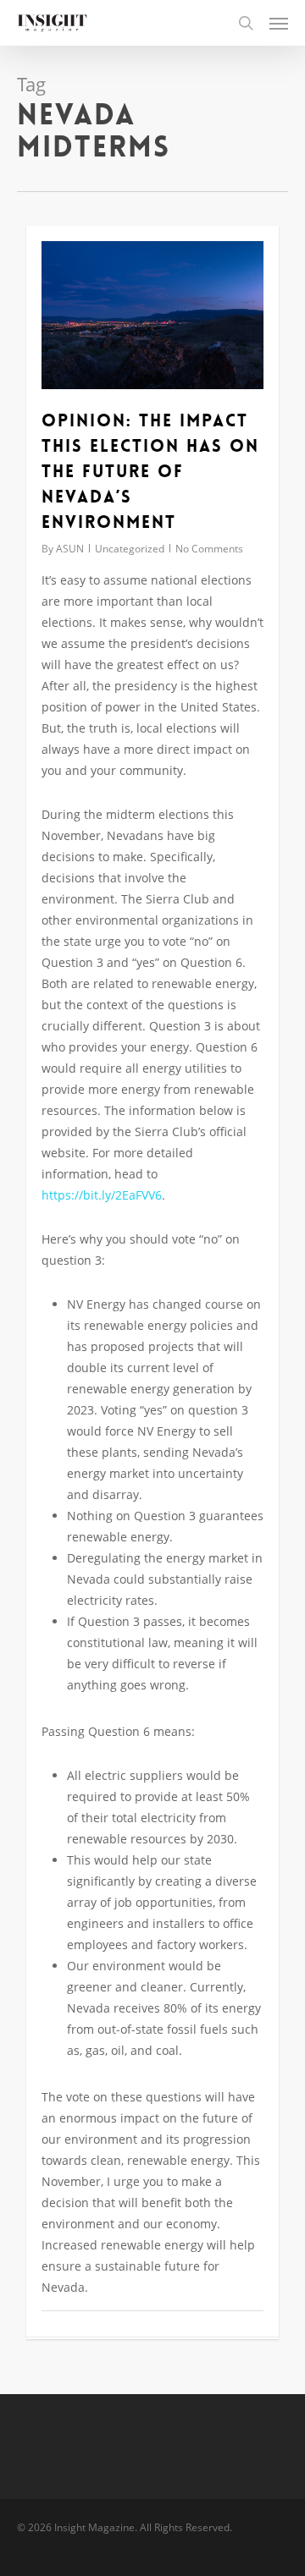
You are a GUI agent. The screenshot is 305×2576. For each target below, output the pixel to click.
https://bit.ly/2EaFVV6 (102, 1195)
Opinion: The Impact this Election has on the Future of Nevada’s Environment (150, 471)
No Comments (209, 549)
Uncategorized (130, 549)
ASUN (70, 549)
